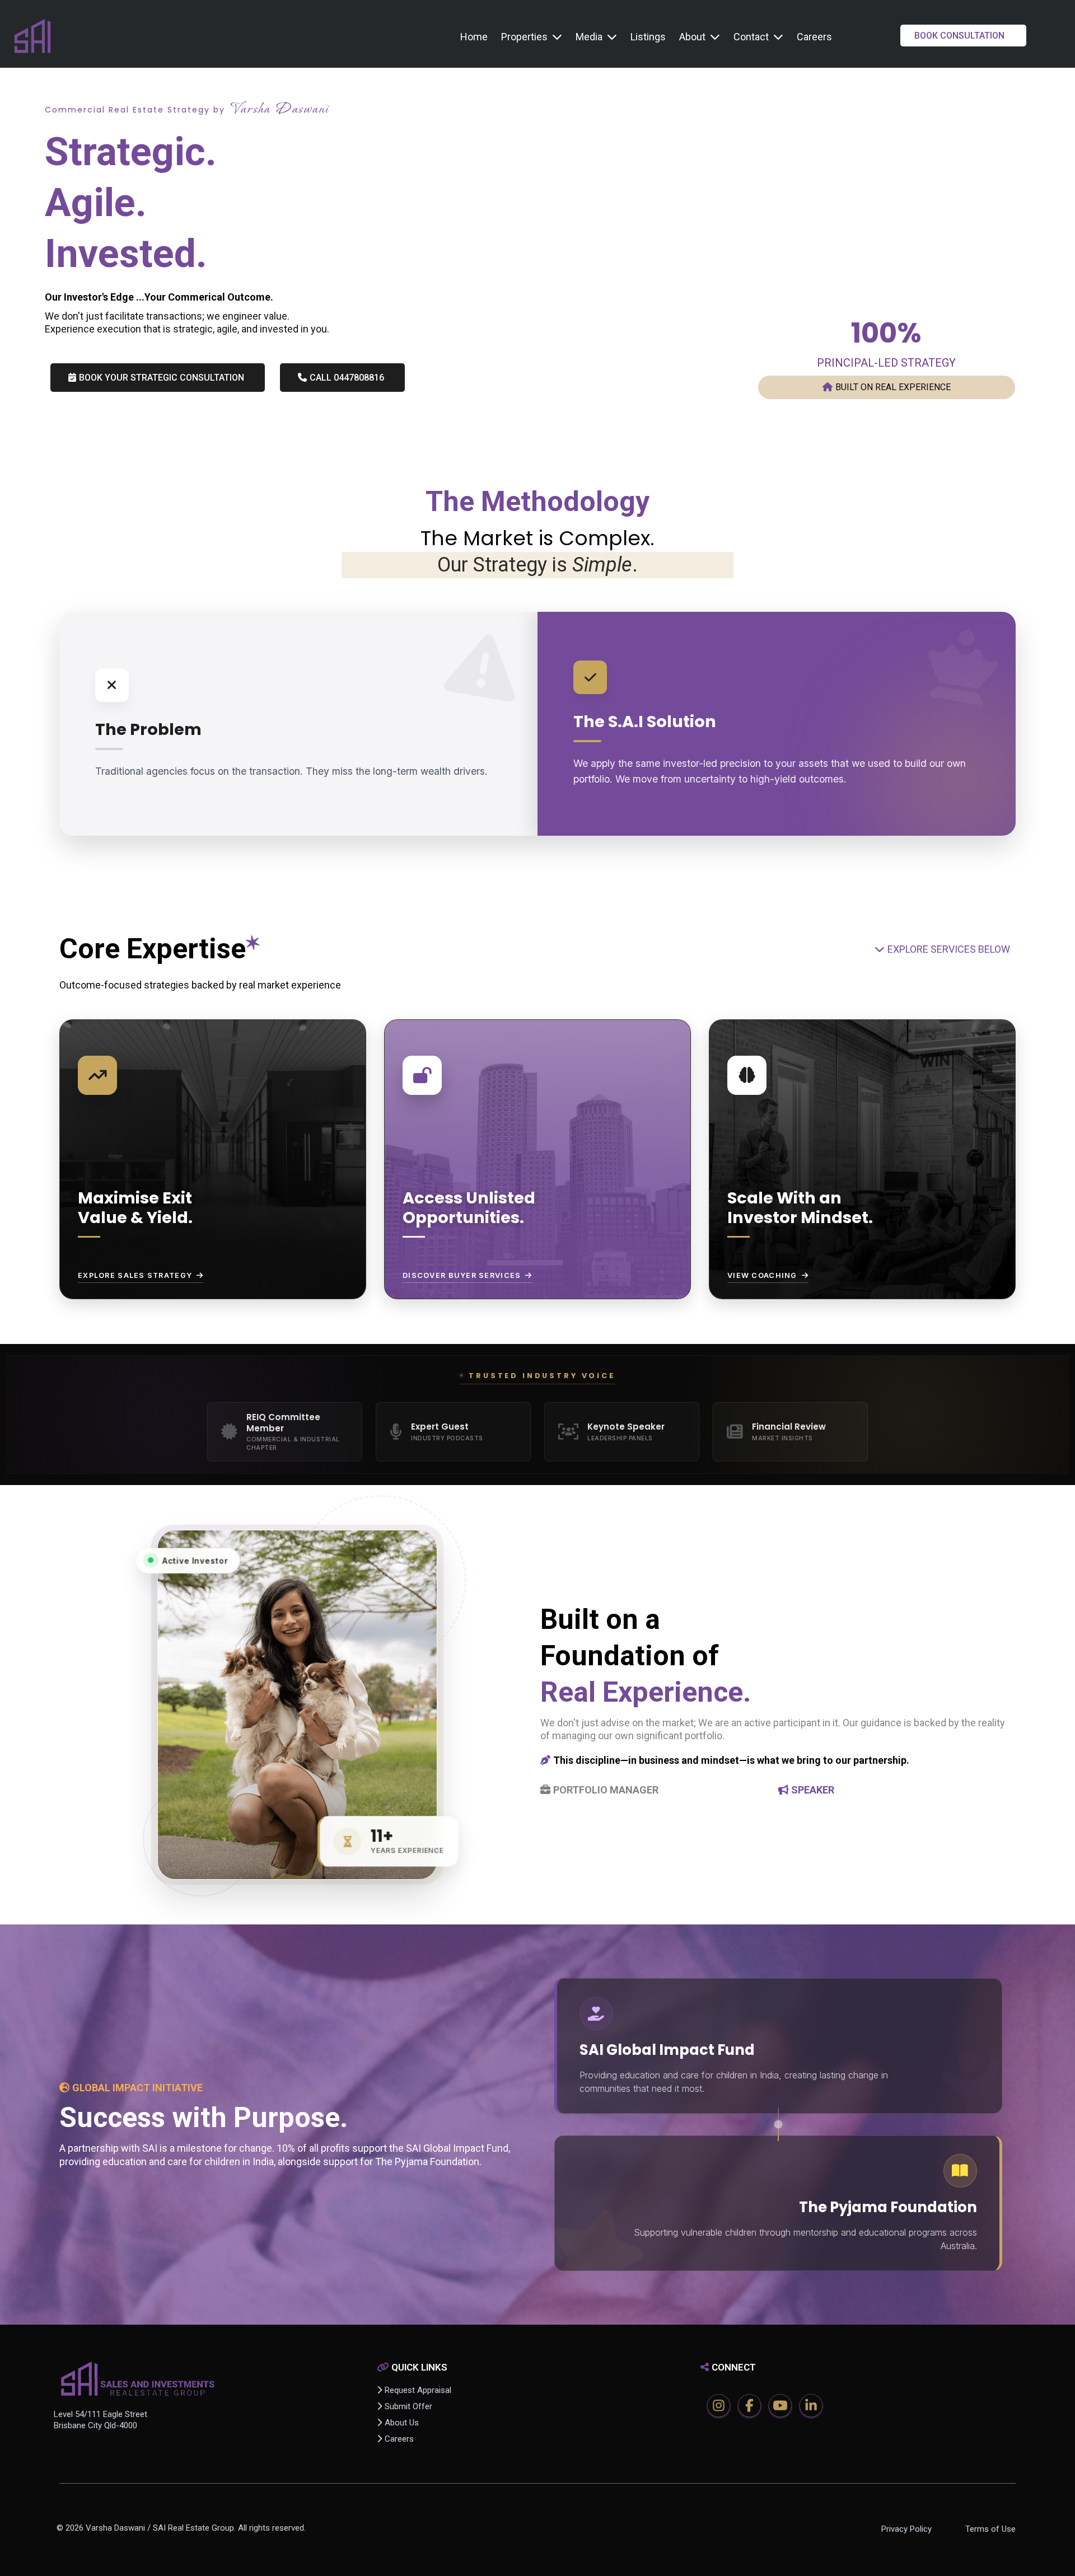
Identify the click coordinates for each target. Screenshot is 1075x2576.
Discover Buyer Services (462, 1275)
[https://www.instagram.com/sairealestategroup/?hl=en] (719, 2406)
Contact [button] (752, 37)
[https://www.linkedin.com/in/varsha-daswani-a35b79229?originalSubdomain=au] (811, 2406)
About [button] (693, 37)
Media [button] (590, 37)
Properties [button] (525, 37)
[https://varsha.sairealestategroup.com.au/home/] (32, 37)
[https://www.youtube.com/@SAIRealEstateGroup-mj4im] (780, 2406)
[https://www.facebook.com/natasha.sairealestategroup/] (749, 2406)
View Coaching (762, 1275)
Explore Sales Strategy (135, 1275)
